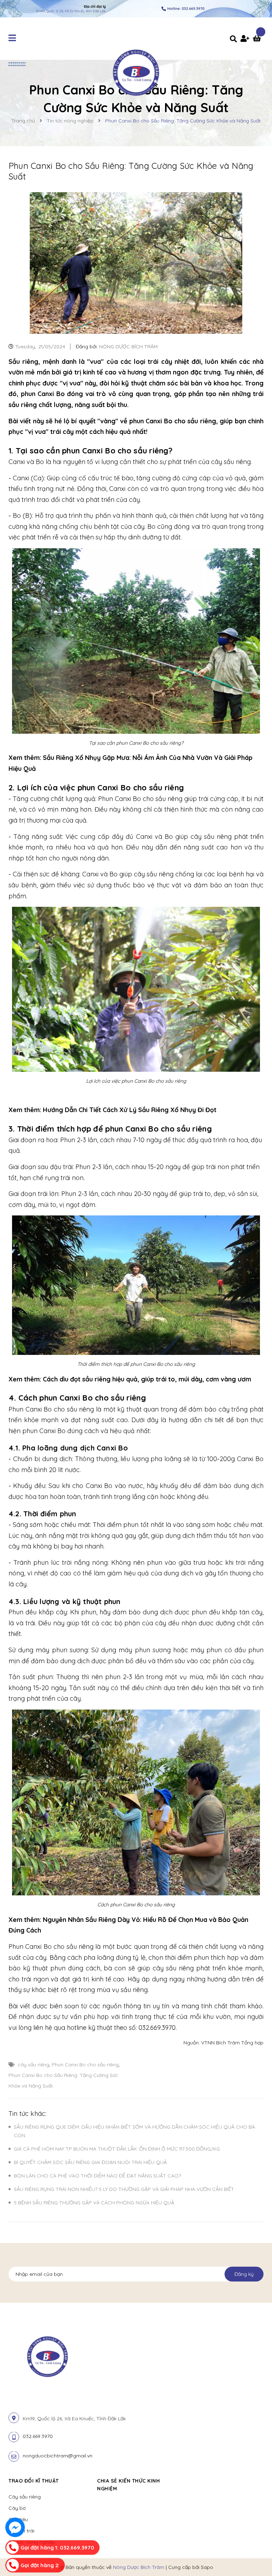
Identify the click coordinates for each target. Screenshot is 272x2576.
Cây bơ (17, 2508)
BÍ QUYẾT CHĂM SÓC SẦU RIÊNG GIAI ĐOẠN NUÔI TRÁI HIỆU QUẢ (90, 2162)
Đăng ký (244, 2274)
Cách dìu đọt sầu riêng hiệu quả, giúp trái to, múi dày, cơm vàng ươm (148, 1379)
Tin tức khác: (27, 2114)
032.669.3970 (38, 2436)
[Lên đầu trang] (253, 2559)
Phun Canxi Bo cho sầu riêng (85, 2065)
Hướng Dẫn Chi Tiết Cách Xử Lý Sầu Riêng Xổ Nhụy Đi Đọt (131, 1110)
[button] (188, 2481)
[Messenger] (15, 2527)
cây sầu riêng (33, 2065)
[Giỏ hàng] (258, 39)
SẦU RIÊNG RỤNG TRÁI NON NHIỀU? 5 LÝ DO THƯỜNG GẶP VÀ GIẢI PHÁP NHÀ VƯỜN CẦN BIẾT (124, 2189)
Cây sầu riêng (25, 2497)
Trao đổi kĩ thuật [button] (34, 2481)
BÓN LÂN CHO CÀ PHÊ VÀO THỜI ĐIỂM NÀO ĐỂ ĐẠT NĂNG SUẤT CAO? (97, 2176)
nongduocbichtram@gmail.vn (58, 2456)
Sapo (207, 2567)
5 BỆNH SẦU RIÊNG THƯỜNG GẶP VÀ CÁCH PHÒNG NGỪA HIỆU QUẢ (94, 2203)
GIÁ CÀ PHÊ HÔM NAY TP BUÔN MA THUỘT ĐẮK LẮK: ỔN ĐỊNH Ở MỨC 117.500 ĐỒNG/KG (117, 2149)
